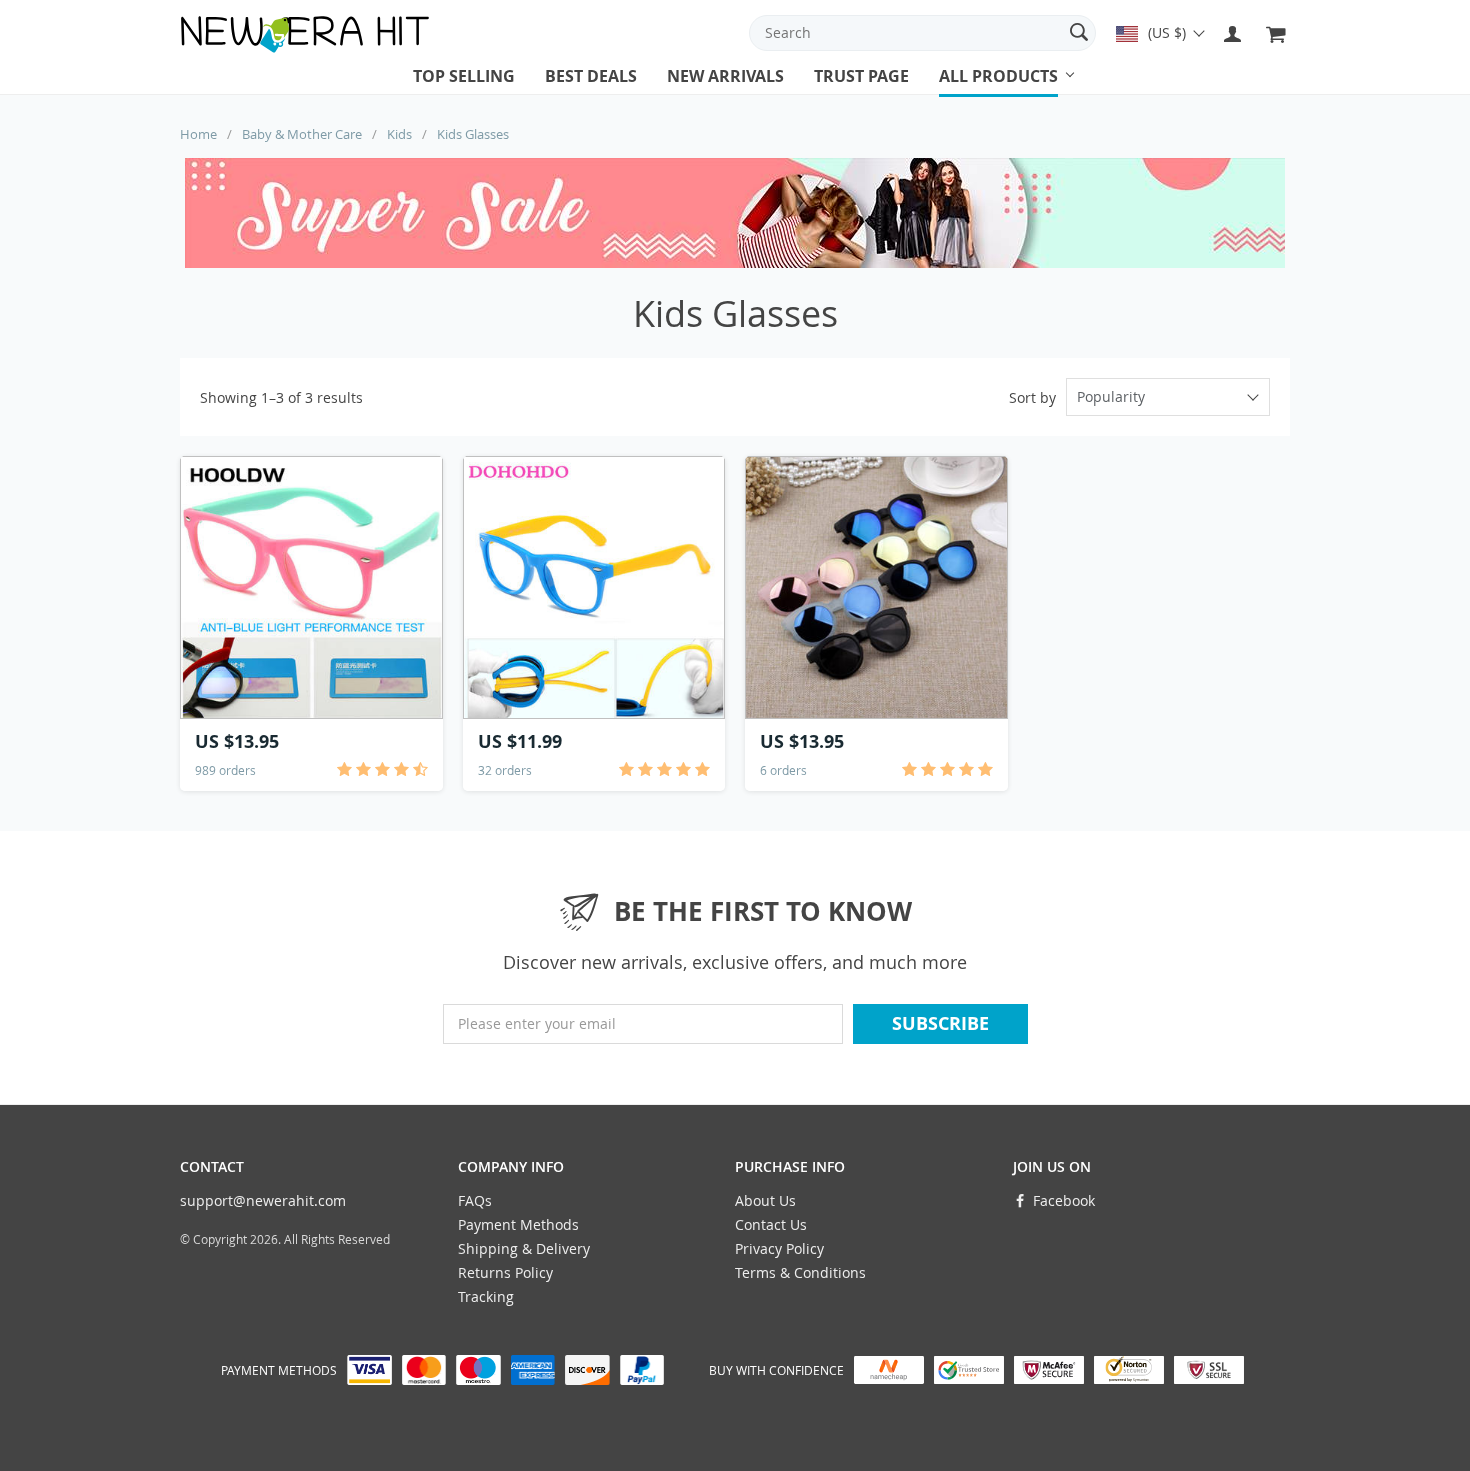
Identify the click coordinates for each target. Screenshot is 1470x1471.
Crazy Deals (984, 94)
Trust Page (861, 76)
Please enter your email (537, 1023)
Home (198, 134)
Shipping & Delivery (524, 1248)
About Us (765, 1200)
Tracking (486, 1296)
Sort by (1032, 397)
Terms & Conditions (800, 1272)
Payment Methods (518, 1224)
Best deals (591, 76)
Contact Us (771, 1224)
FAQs (475, 1200)
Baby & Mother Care (302, 134)
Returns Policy (505, 1272)
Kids (399, 134)
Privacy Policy (779, 1248)
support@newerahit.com (263, 1200)
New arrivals (725, 76)
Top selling (464, 76)
